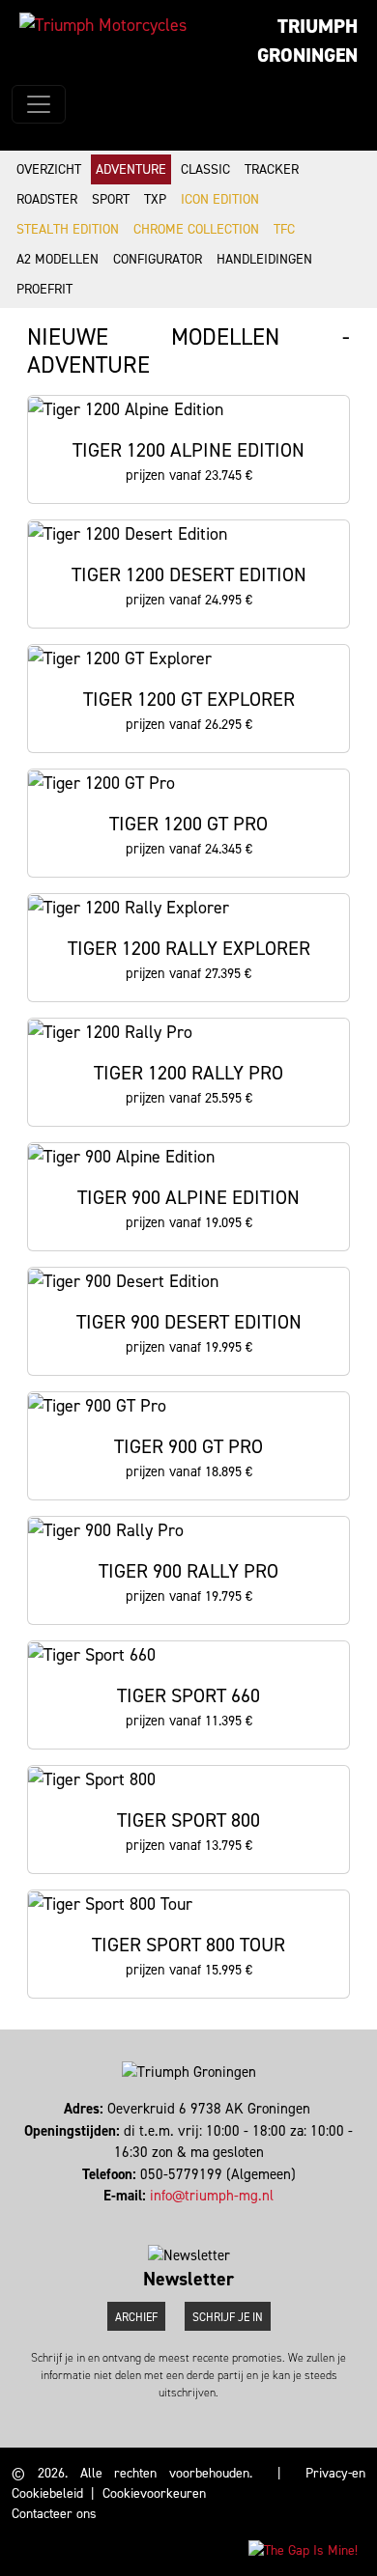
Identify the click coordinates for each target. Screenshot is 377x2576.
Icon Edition (220, 199)
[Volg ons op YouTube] (193, 2218)
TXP (155, 199)
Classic (205, 169)
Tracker (272, 169)
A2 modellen (58, 259)
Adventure (131, 169)
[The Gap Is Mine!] (303, 2549)
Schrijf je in (228, 2317)
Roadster (47, 199)
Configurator (158, 259)
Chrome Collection (196, 229)
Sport (111, 199)
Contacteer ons (54, 2514)
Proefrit (44, 289)
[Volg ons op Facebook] (184, 2218)
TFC (284, 229)
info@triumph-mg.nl (212, 2196)
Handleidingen (264, 259)
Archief (136, 2317)
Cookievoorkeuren (154, 2493)
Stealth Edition (68, 229)
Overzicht (49, 169)
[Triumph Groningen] (103, 25)
